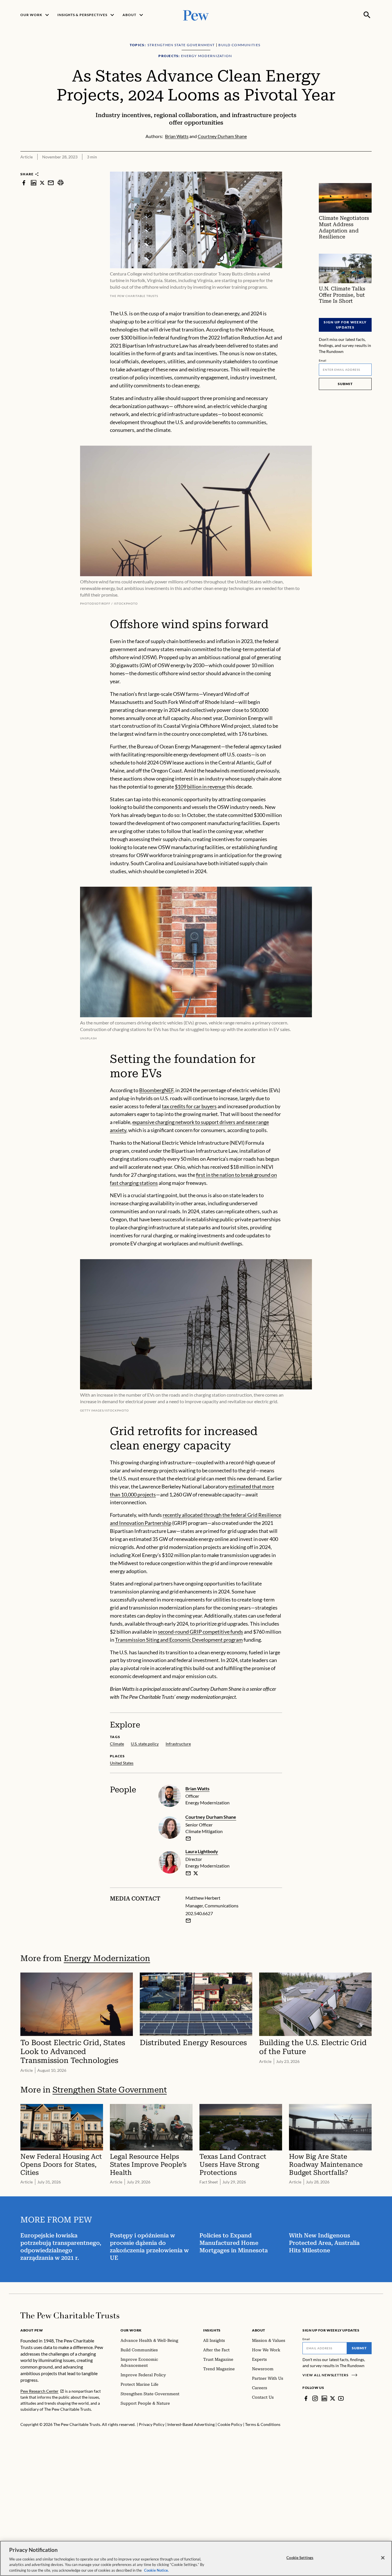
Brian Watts (197, 1788)
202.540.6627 (199, 1913)
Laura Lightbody (202, 1851)
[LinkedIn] (324, 2398)
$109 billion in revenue (200, 787)
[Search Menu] (367, 15)
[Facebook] (306, 2398)
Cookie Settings (300, 2558)
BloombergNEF (156, 1090)
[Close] (383, 2558)
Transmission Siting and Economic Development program (179, 1640)
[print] (61, 183)
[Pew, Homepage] (196, 15)
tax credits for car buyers (189, 1106)
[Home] (70, 2315)
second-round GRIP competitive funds (200, 1632)
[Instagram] (315, 2398)
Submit (345, 384)
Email (323, 360)
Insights (212, 2330)
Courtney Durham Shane (211, 1817)
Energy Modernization (107, 1958)
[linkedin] (34, 183)
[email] (51, 183)
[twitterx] (42, 183)
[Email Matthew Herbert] (188, 1921)
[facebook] (24, 183)
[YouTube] (341, 2398)
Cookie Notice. (156, 2570)
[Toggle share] (368, 168)
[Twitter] (333, 2398)
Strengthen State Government (110, 2090)
